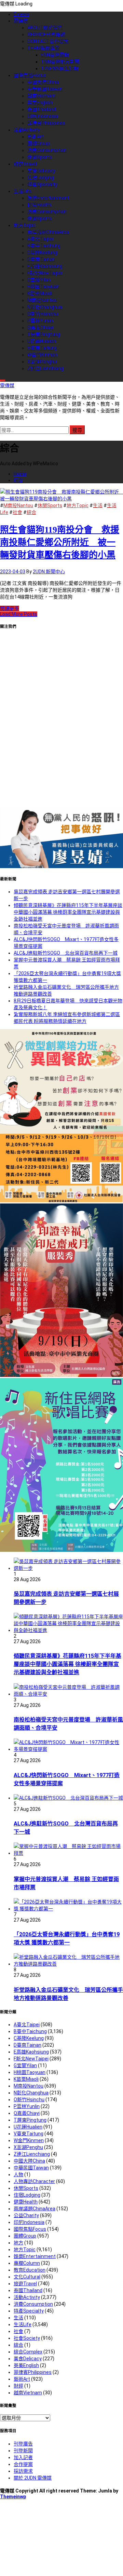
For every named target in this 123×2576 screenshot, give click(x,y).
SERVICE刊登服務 (46, 34)
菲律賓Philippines (46, 123)
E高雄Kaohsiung (45, 266)
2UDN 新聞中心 (49, 572)
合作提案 (23, 2464)
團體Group (39, 143)
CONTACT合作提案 (48, 41)
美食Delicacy (41, 171)
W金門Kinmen (42, 355)
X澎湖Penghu (42, 362)
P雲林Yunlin (40, 321)
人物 (18, 2175)
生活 (98, 505)
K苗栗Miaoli (40, 293)
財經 (18, 2386)
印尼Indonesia (43, 116)
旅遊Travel (25, 164)
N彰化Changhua (45, 307)
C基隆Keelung (42, 253)
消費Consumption (47, 150)
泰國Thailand (42, 109)
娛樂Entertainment (48, 198)
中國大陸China (43, 82)
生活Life (23, 191)
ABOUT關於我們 (45, 28)
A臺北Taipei (40, 239)
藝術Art (36, 137)
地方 (18, 2243)
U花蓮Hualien (42, 341)
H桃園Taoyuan (43, 287)
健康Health (39, 205)
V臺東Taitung (42, 348)
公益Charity (26, 2215)
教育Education (30, 2270)
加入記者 (23, 2457)
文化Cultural (27, 2277)
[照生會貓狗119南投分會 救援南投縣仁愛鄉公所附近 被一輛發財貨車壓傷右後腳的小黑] (61, 499)
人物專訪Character (34, 2181)
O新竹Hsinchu (43, 314)
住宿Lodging (41, 178)
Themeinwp (13, 2497)
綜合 (31, 512)
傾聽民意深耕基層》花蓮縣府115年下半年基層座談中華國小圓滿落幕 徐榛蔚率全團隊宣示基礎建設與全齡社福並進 (68, 912)
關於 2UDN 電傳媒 (33, 2478)
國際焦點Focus (30, 75)
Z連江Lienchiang (45, 368)
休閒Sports (40, 157)
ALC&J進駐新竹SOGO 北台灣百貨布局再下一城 (66, 953)
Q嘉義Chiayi (40, 328)
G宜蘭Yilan (39, 280)
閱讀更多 (10, 608)
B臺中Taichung (44, 246)
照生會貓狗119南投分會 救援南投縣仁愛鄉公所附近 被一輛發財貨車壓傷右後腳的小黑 (60, 542)
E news (22, 14)
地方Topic (25, 225)
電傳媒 (21, 21)
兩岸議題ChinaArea (48, 232)
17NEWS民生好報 (60, 69)
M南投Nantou (42, 300)
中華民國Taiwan (45, 89)
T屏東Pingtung (44, 334)
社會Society (27, 2338)
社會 (17, 512)
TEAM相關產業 (44, 48)
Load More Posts (19, 614)
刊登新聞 (23, 2451)
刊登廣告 (23, 2444)
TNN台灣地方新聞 (60, 62)
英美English (40, 103)
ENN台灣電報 (55, 55)
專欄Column (27, 2263)
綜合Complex (28, 2352)
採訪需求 (23, 2471)
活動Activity (27, 130)
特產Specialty (42, 184)
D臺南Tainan (41, 259)
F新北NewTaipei (45, 273)
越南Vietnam (42, 96)
